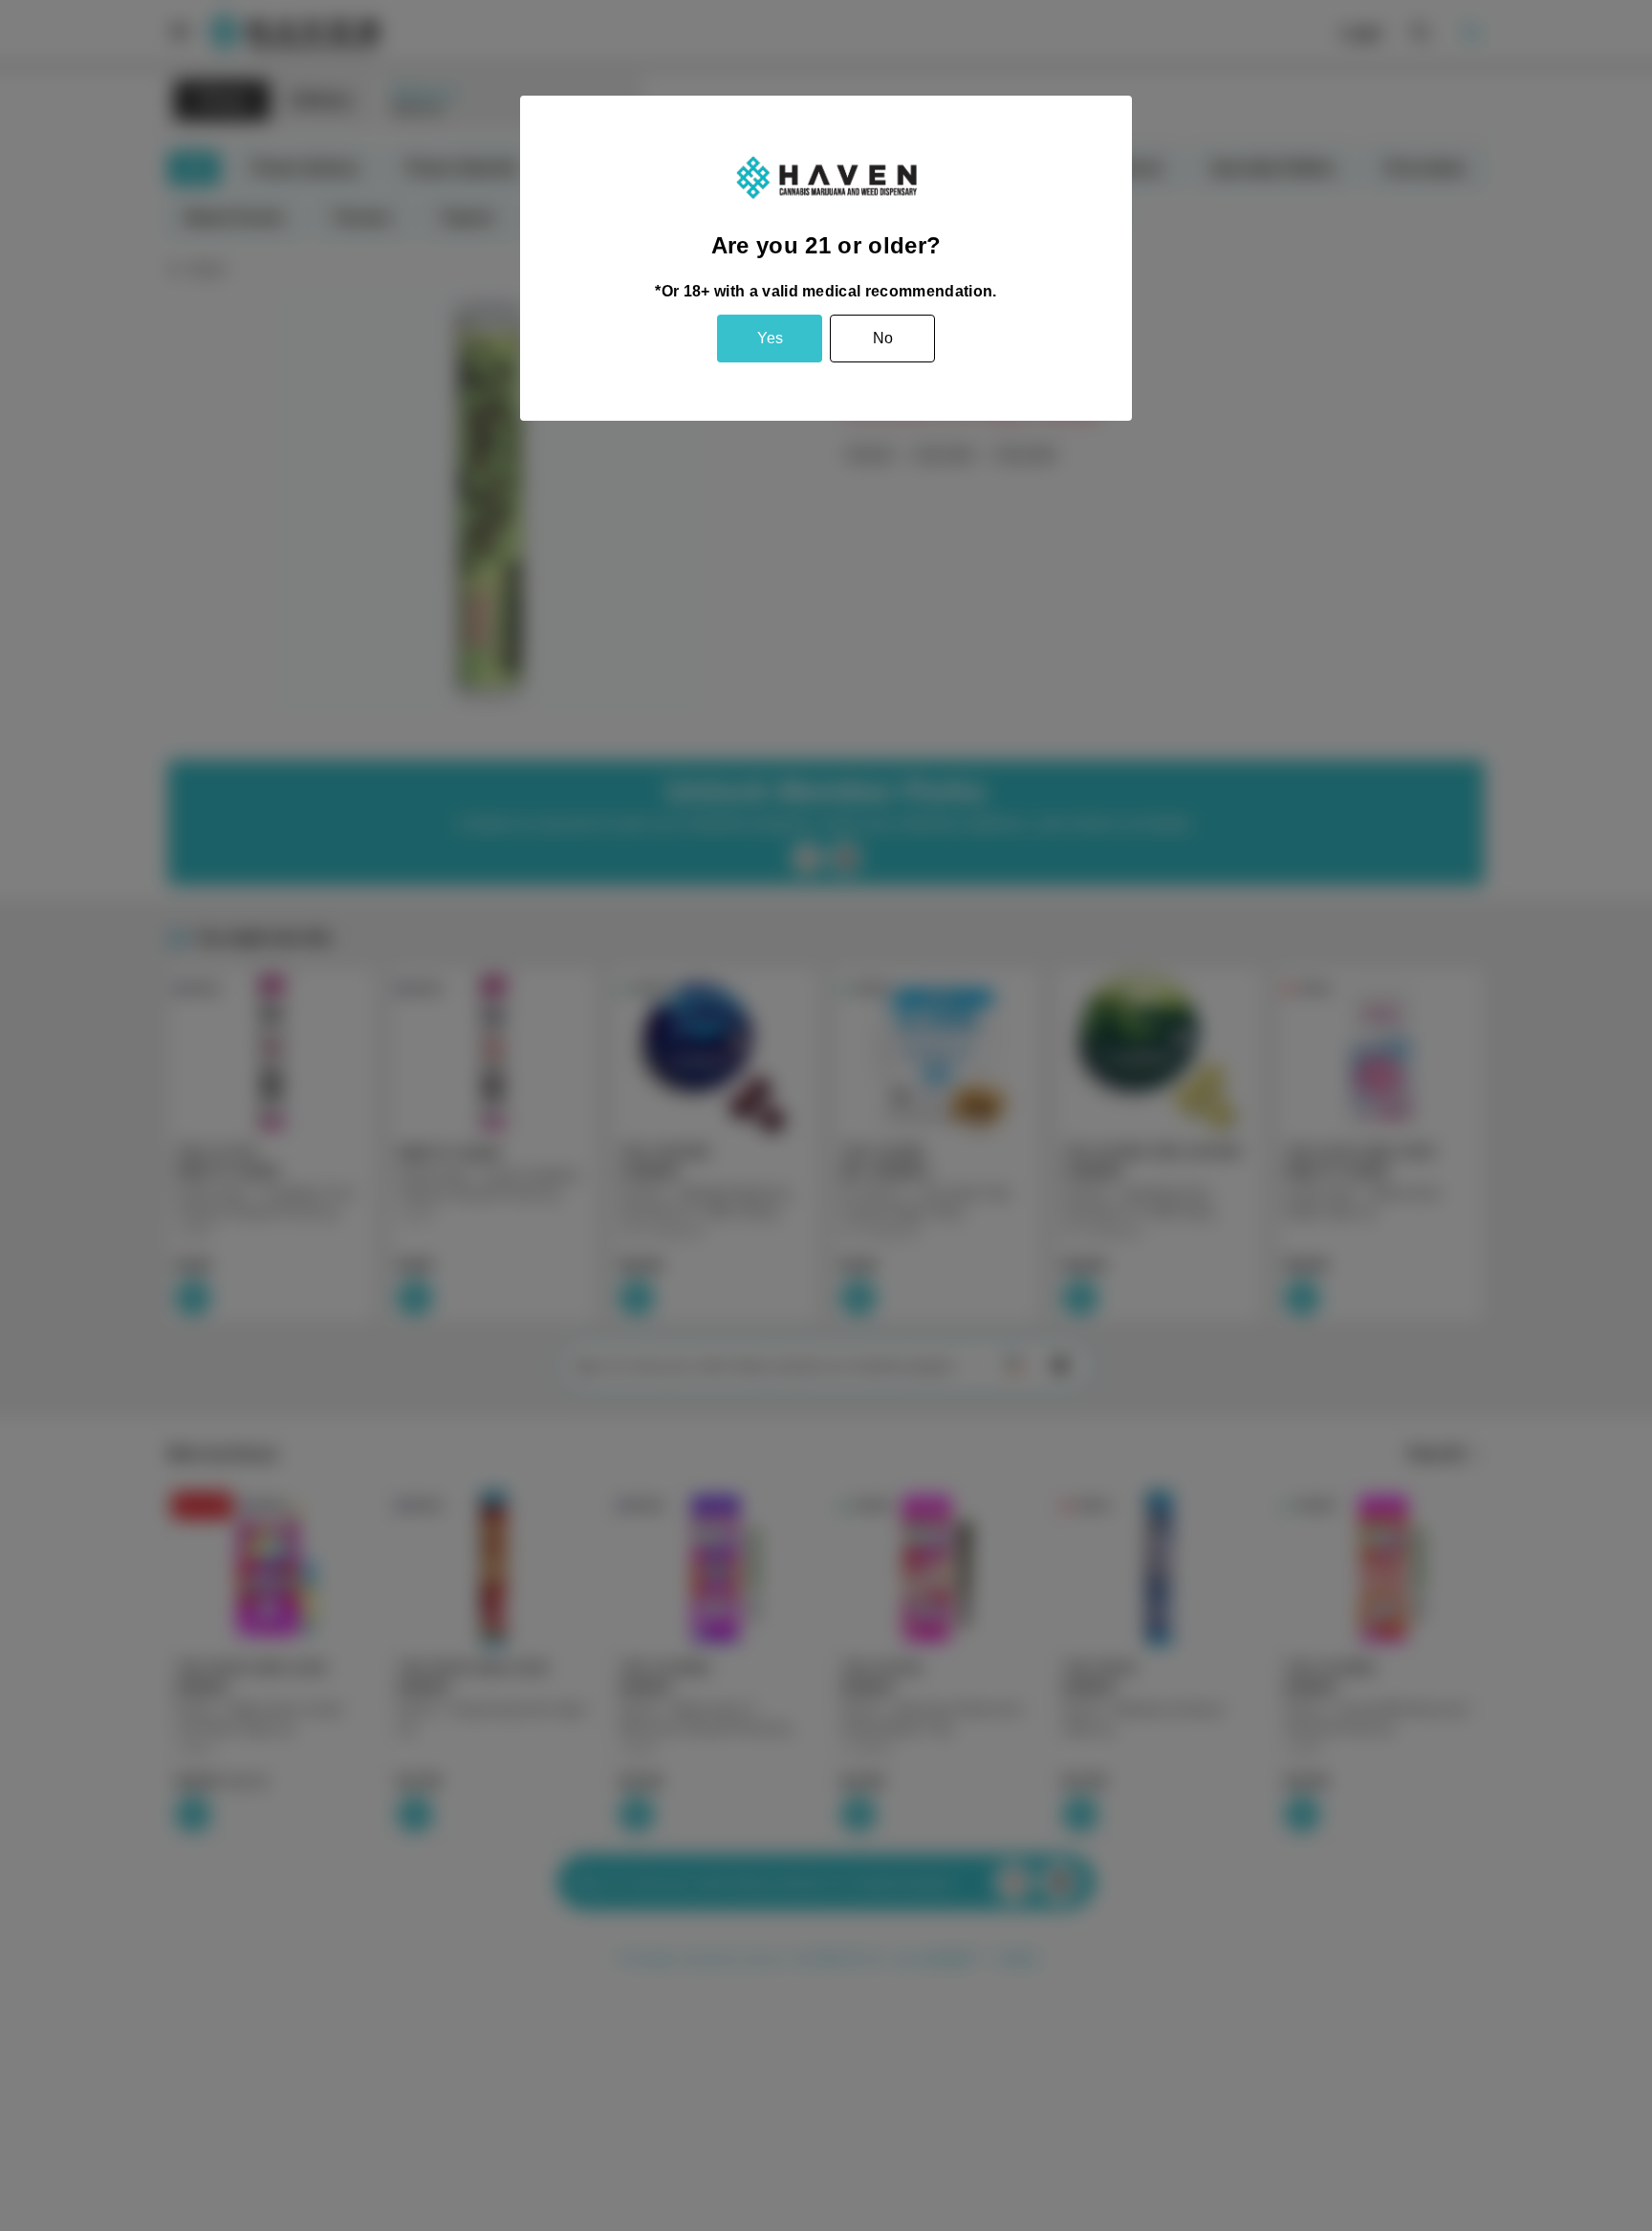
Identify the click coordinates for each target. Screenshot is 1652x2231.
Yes (770, 338)
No (883, 338)
